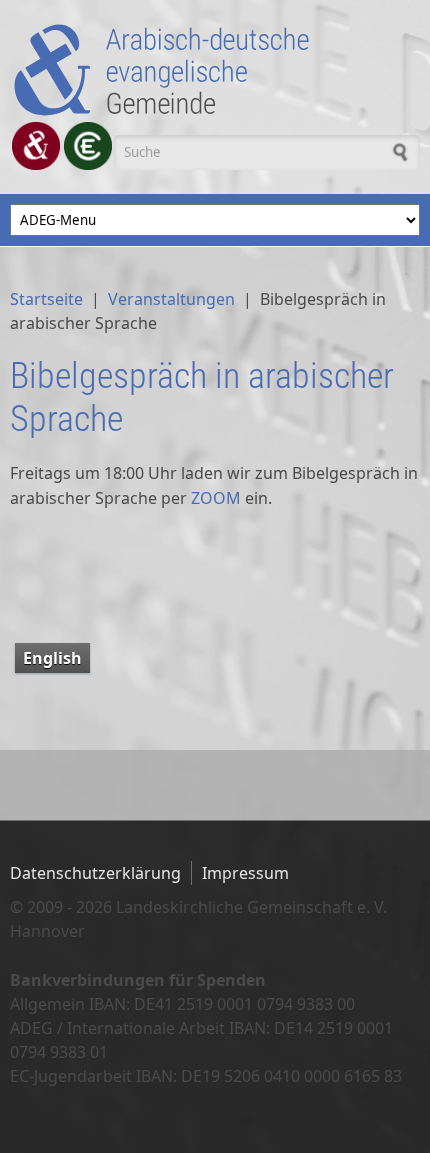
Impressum (245, 873)
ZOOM (216, 498)
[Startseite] (215, 70)
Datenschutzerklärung (95, 873)
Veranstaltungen (171, 299)
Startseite (46, 299)
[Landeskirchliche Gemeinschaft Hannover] (36, 146)
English (52, 658)
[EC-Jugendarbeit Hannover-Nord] (88, 146)
